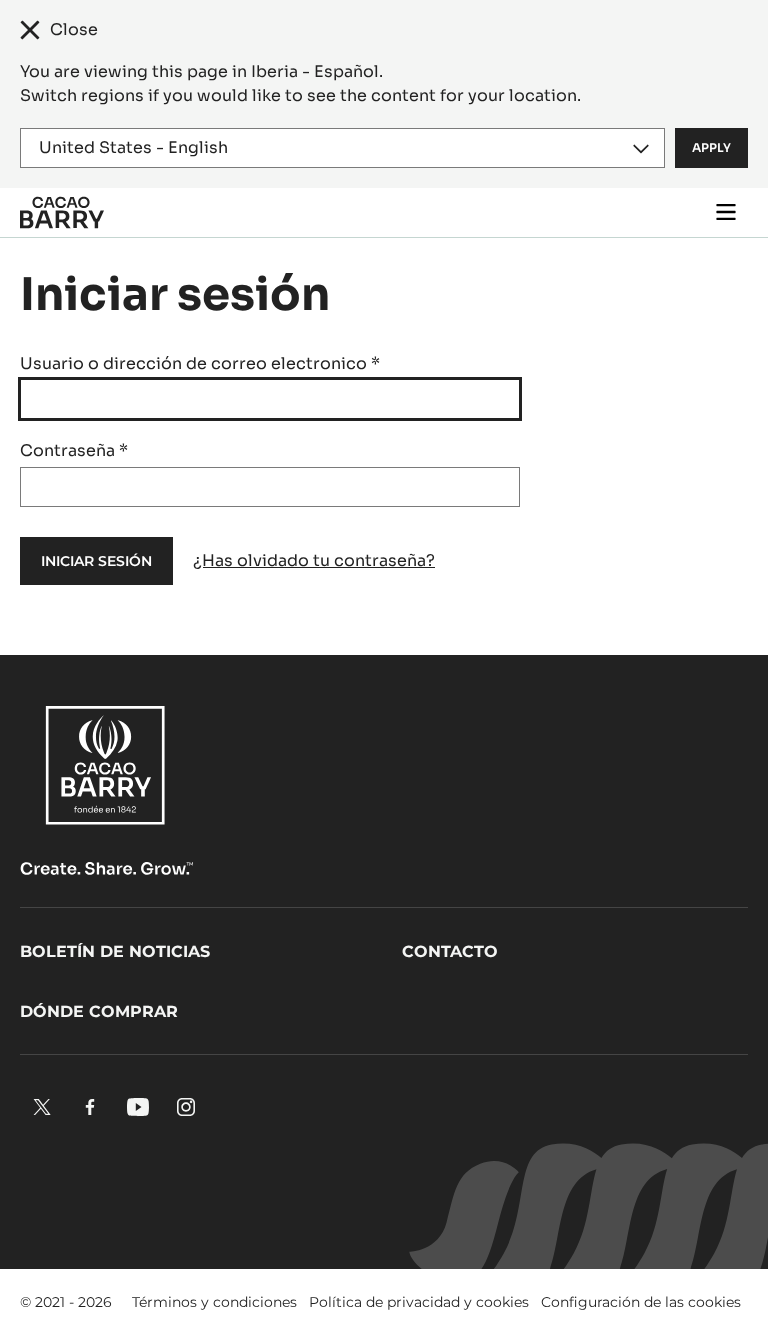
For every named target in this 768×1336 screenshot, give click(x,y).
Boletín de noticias (115, 951)
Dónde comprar (99, 1011)
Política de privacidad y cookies (419, 1302)
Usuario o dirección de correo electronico (200, 363)
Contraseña (74, 450)
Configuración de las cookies (641, 1302)
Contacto (450, 951)
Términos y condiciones (214, 1302)
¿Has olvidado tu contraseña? (314, 560)
